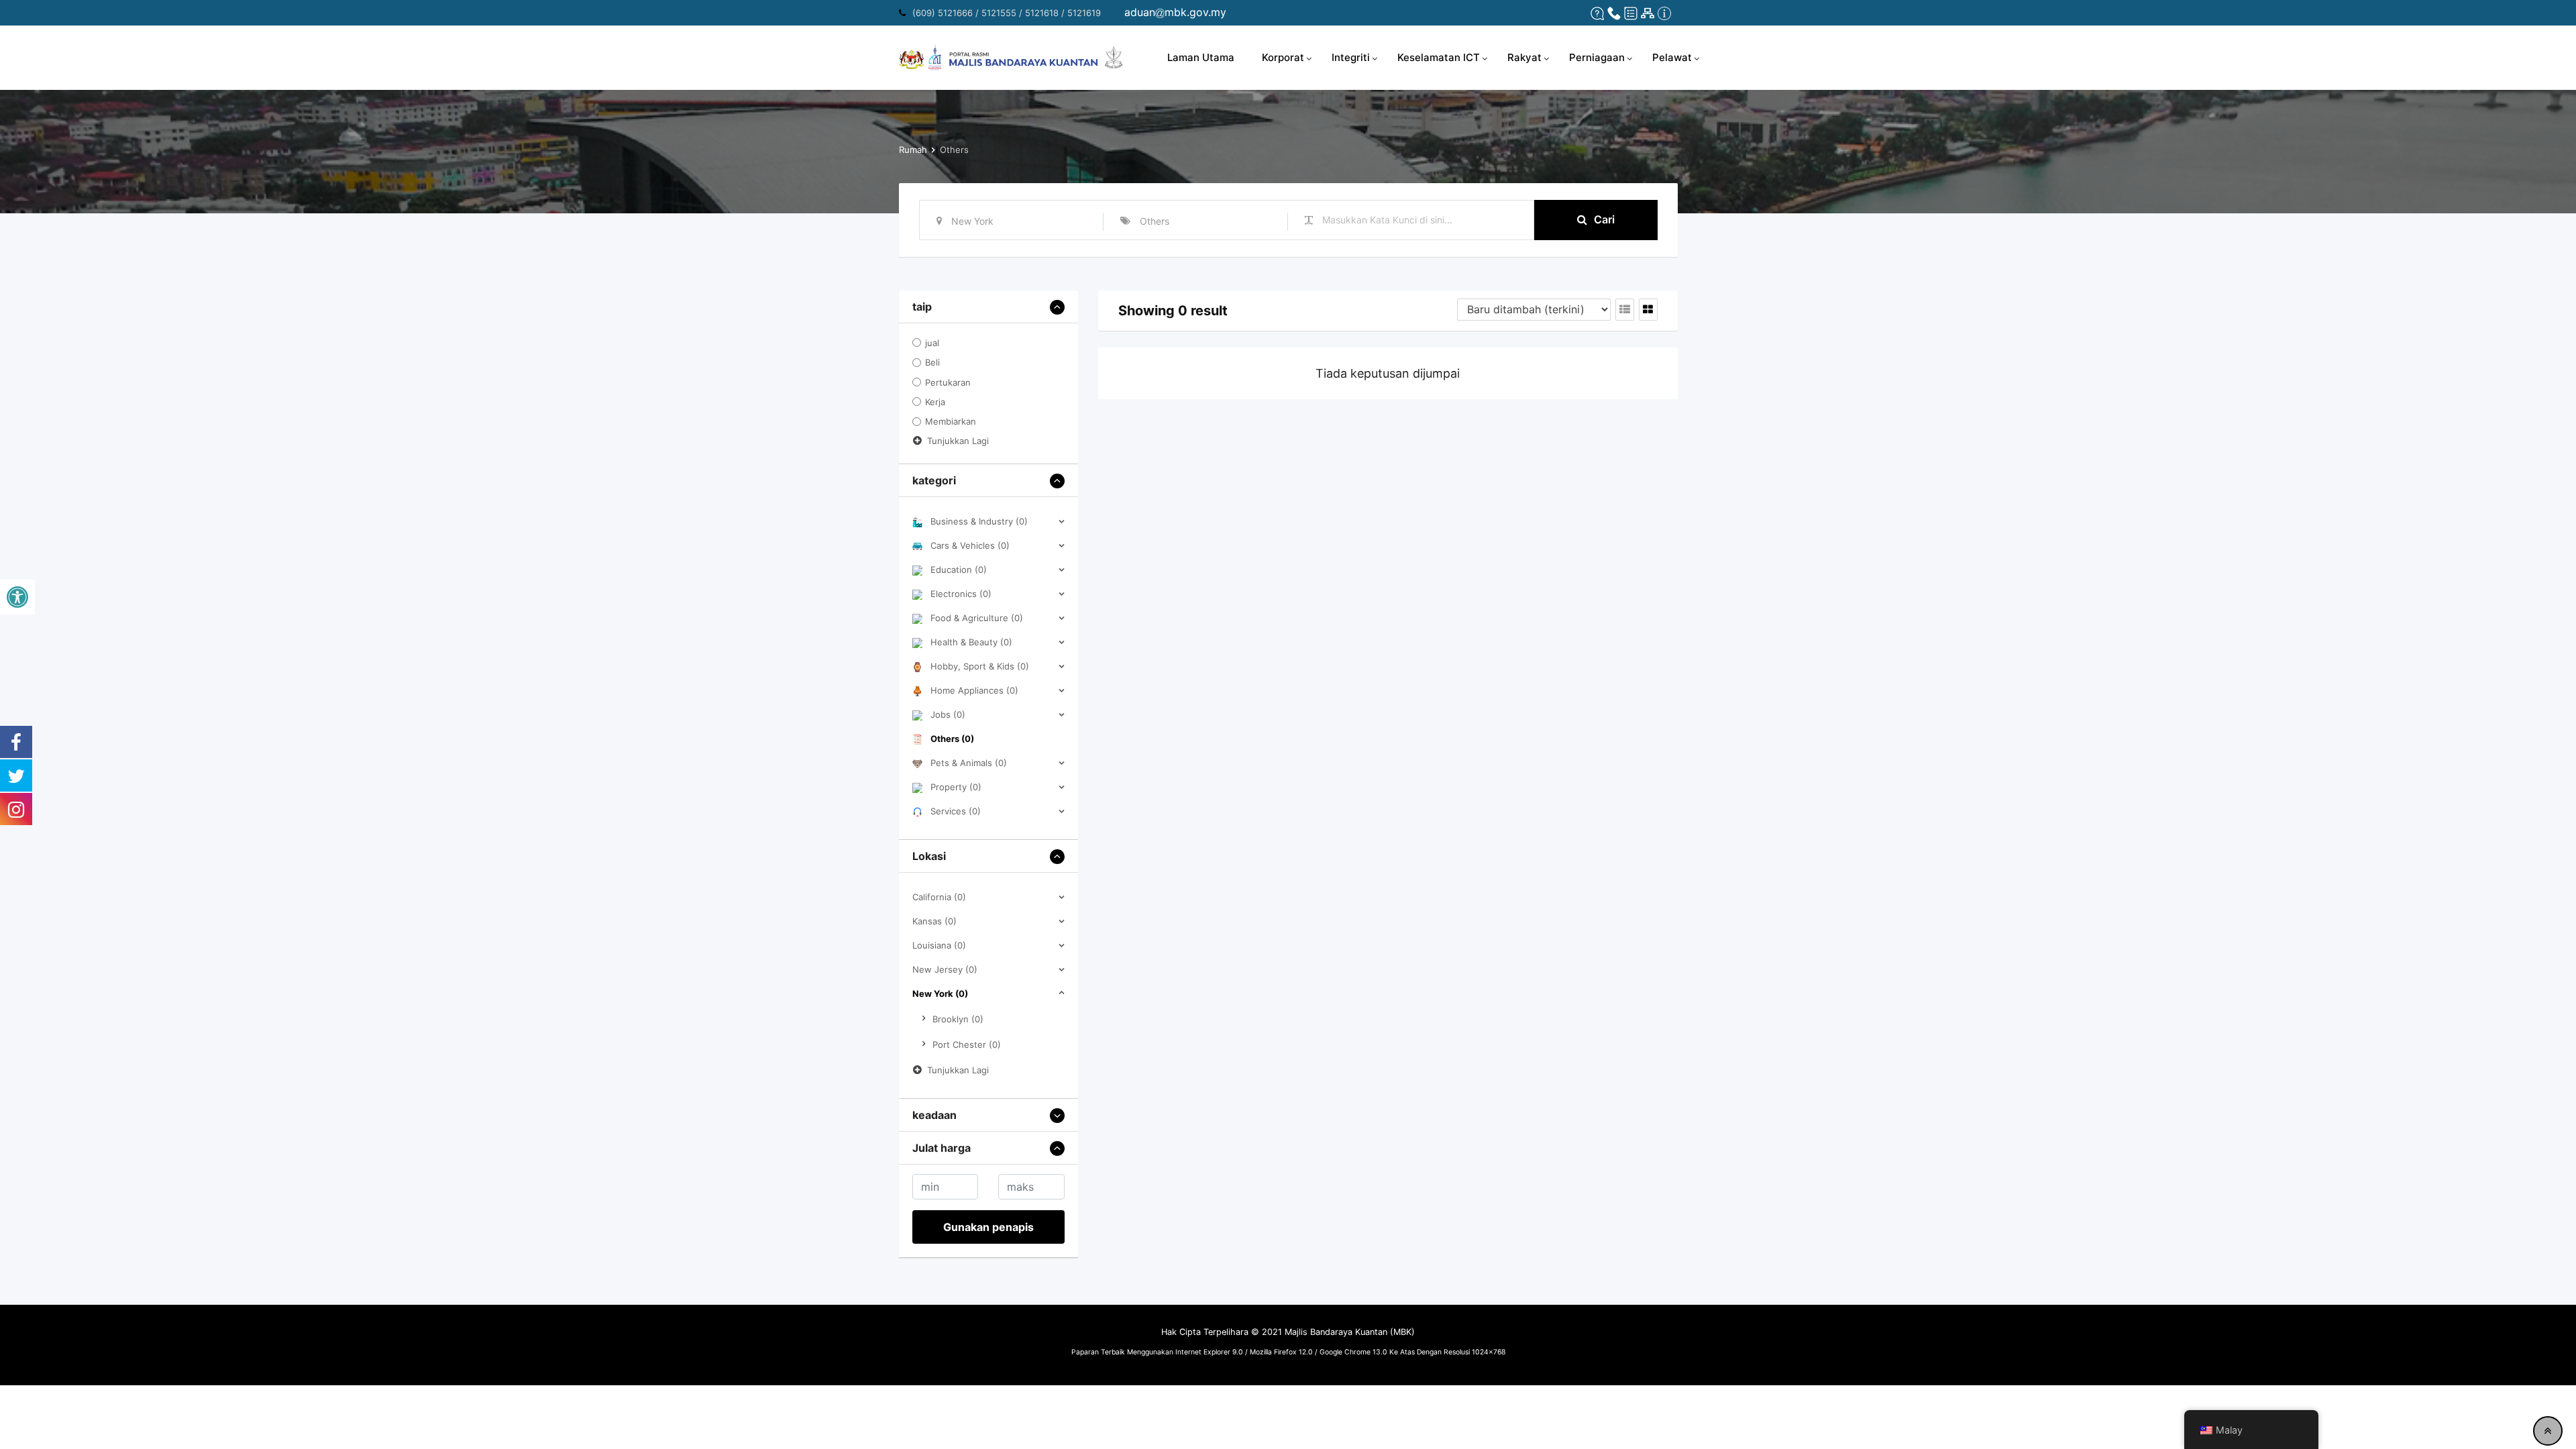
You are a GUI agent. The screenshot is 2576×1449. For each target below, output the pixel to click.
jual (932, 343)
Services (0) (956, 811)
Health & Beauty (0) (971, 642)
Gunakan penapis (988, 1227)
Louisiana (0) (939, 945)
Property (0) (956, 787)
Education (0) (959, 570)
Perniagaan (1597, 57)
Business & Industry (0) (979, 521)
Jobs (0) (948, 714)
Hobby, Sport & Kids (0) (980, 666)
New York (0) (940, 994)
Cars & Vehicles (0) (970, 545)
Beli (932, 363)
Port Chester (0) (967, 1044)
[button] (17, 597)
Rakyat (1524, 57)
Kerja (935, 402)
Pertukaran (948, 382)
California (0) (939, 897)
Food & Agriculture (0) (977, 618)
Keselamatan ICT (1439, 57)
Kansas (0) (934, 921)
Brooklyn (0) (958, 1019)
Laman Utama (1201, 57)
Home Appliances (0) (974, 690)
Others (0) (952, 739)
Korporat (1283, 57)
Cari (1604, 219)
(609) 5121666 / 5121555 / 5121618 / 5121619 (1007, 13)
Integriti (1351, 57)
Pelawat (1672, 57)
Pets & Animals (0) (969, 763)
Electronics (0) (961, 594)
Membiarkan (951, 422)
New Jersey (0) (945, 969)
